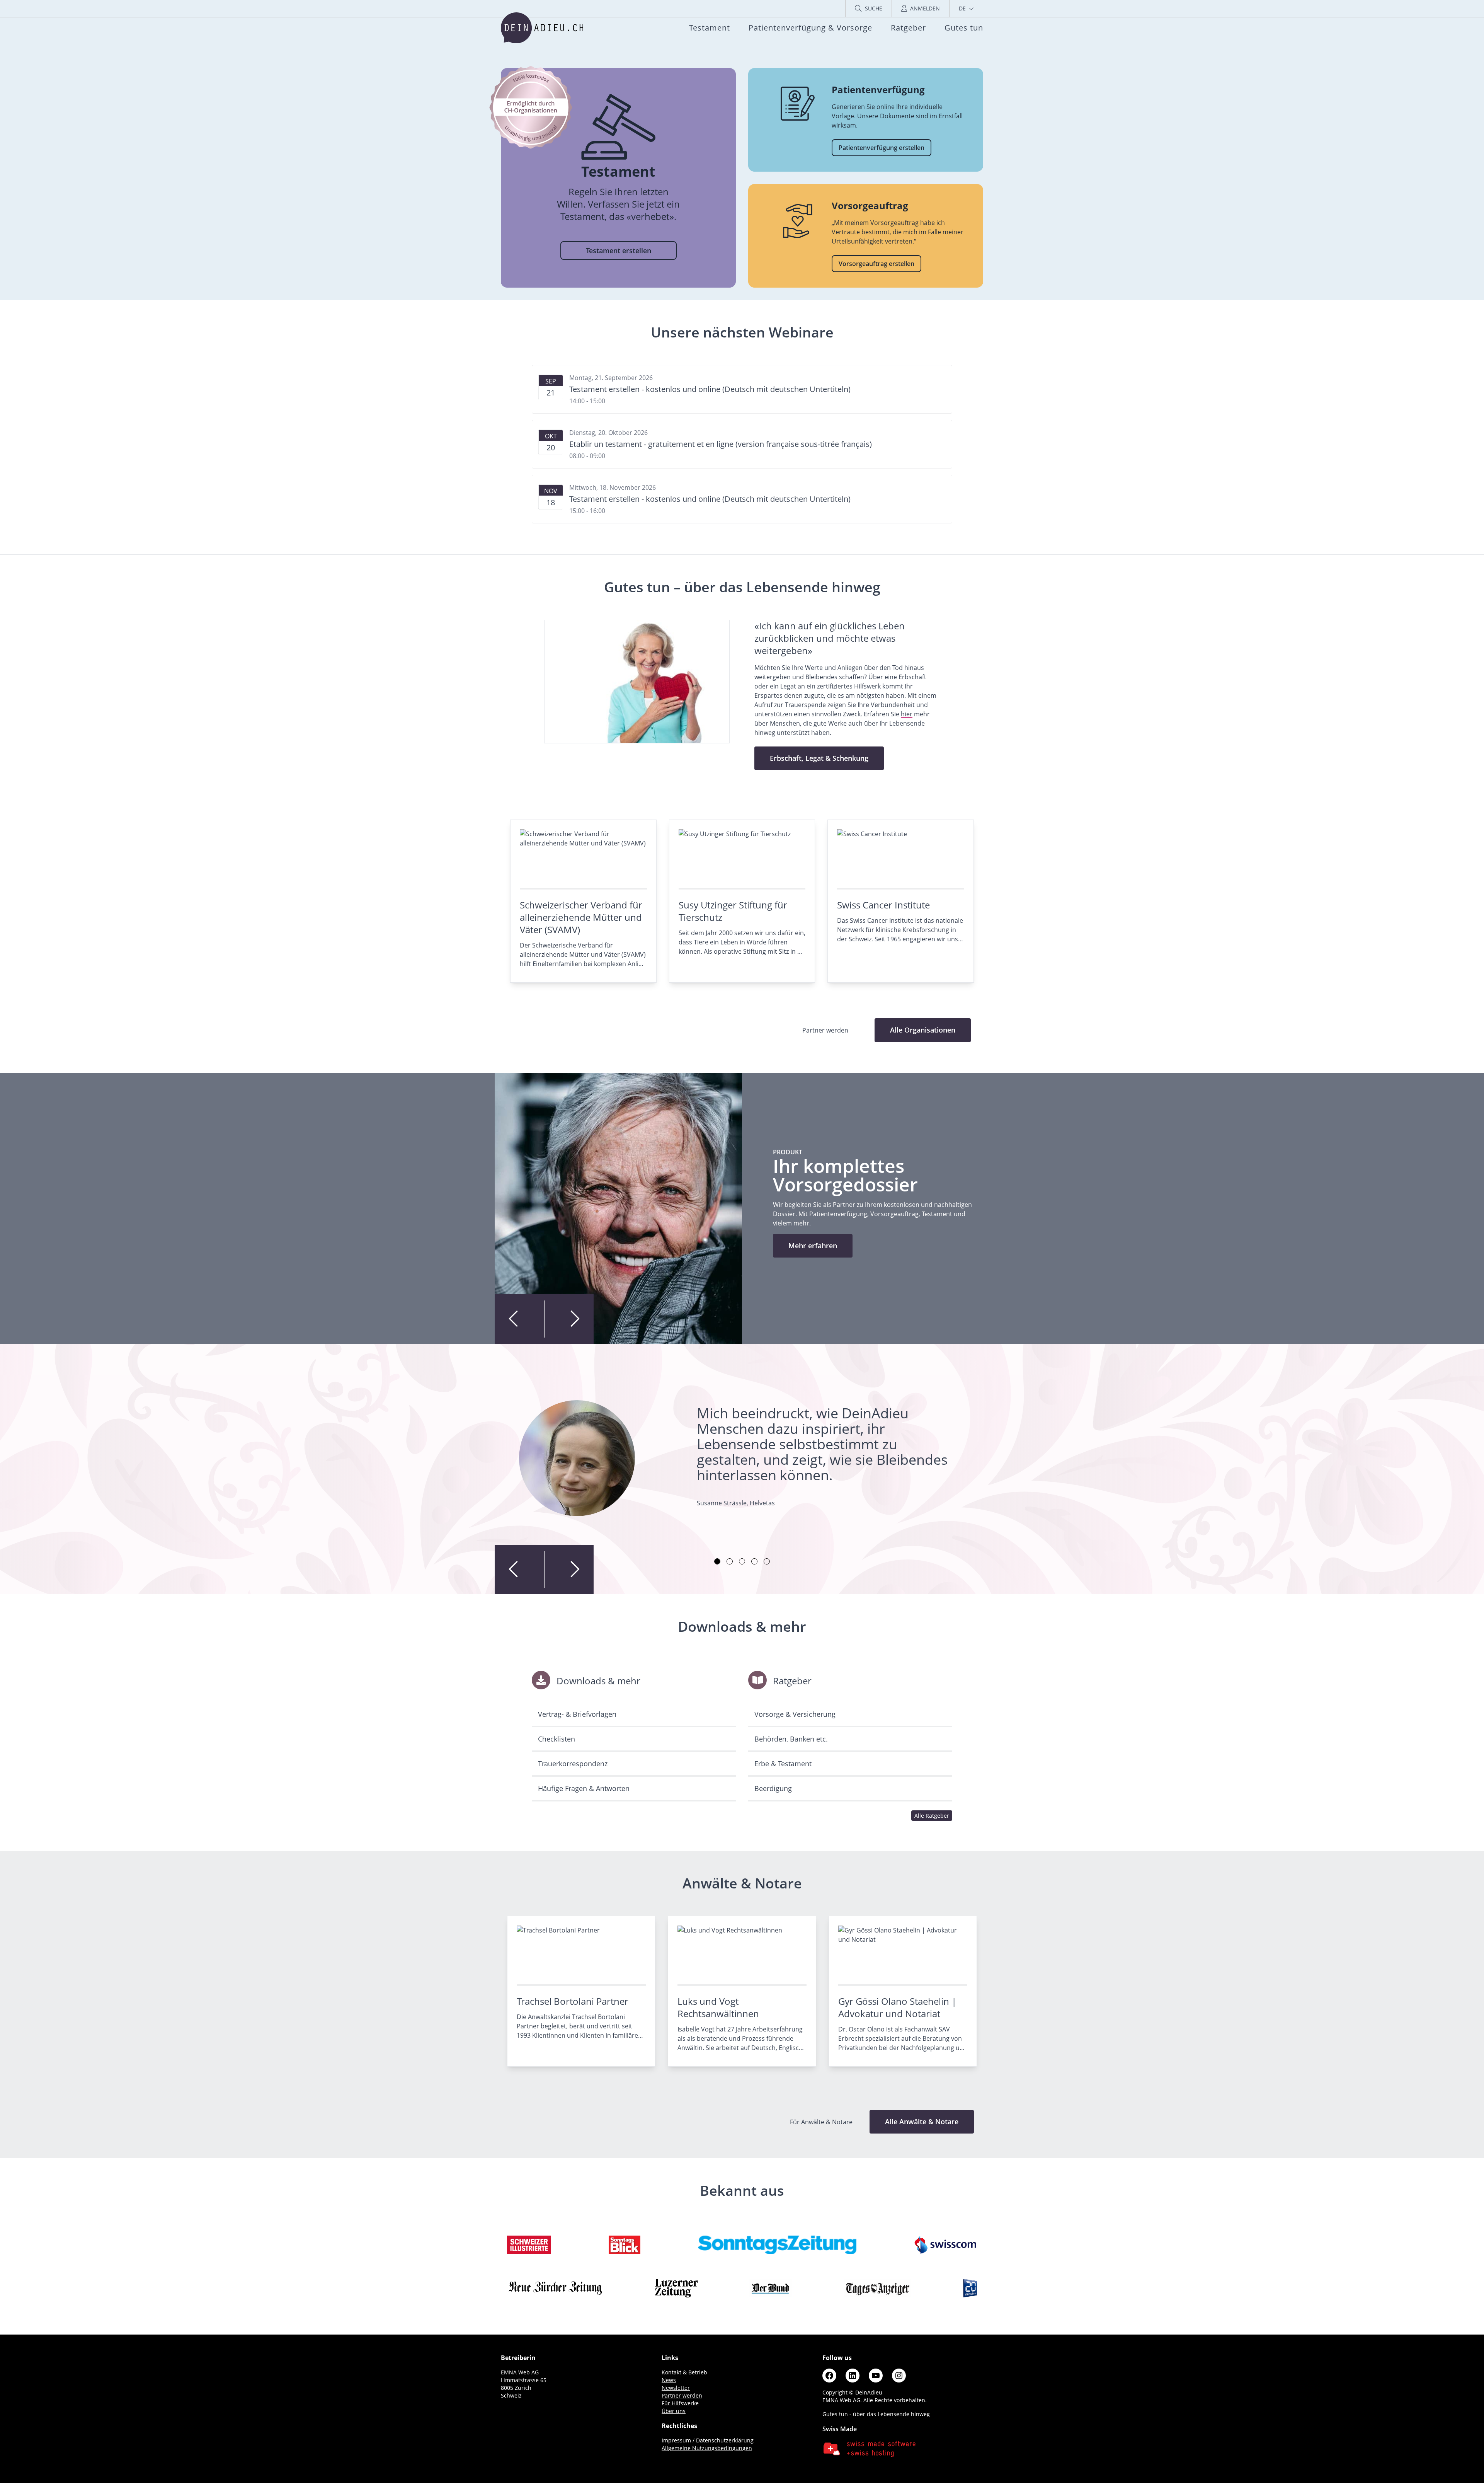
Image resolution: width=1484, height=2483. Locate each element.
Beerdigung (773, 1788)
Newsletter (676, 2388)
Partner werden (682, 2395)
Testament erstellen (619, 251)
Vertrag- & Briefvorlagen (577, 1714)
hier (907, 714)
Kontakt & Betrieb (684, 2372)
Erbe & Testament (783, 1764)
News (669, 2380)
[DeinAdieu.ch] (542, 28)
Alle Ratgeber (932, 1816)
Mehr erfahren (813, 1246)
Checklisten (556, 1739)
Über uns (674, 2411)
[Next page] (569, 1319)
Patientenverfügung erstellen (882, 148)
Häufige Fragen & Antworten (584, 1788)
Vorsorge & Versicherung (795, 1714)
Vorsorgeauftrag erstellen (876, 264)
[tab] (717, 1561)
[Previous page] (519, 1319)
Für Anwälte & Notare (822, 2122)
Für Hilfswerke (680, 2403)
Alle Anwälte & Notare (922, 2122)
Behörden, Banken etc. (791, 1739)
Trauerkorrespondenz (573, 1764)
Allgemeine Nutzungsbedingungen (707, 2448)
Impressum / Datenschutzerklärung (708, 2440)
